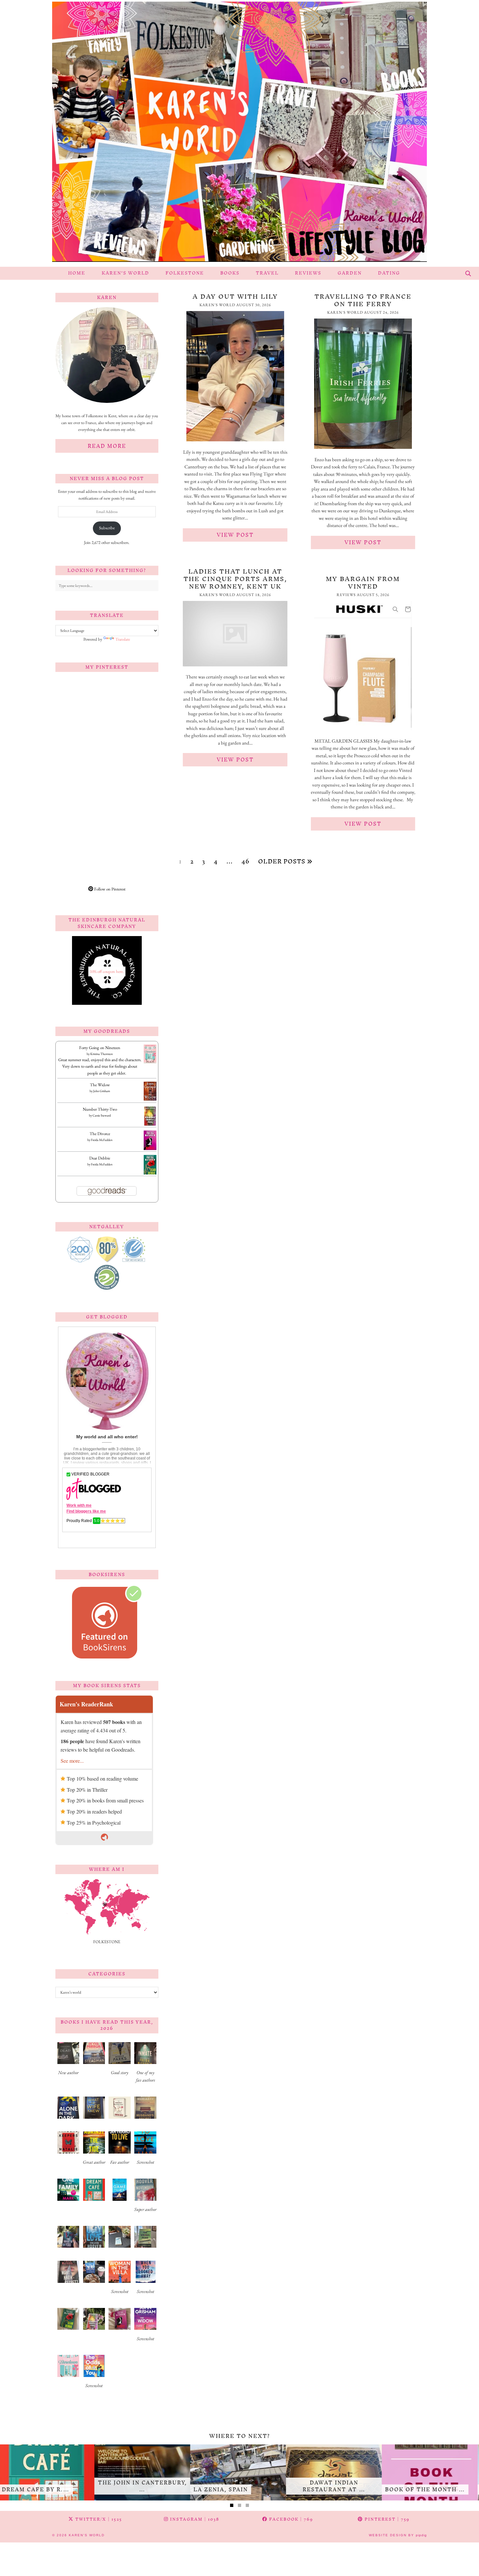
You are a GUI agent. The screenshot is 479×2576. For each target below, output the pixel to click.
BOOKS (230, 273)
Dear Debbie (100, 1158)
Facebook (290, 2519)
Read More (107, 446)
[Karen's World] (239, 133)
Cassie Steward (102, 1115)
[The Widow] (150, 1099)
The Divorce (100, 1134)
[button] (68, 2061)
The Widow (100, 1085)
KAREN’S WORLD (125, 273)
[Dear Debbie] (150, 1174)
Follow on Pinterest (109, 889)
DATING (389, 273)
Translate (123, 639)
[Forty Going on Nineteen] (150, 1062)
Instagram (194, 2519)
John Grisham (102, 1091)
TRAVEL (267, 273)
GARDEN (350, 273)
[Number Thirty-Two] (150, 1125)
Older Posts (283, 861)
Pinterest (386, 2519)
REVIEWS (308, 273)
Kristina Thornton (102, 1054)
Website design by (398, 2535)
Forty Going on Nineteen (100, 1048)
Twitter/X (98, 2519)
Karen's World (87, 2535)
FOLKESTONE (185, 273)
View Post (235, 535)
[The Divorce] (150, 1149)
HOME (77, 273)
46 (246, 861)
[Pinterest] (81, 703)
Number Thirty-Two (100, 1109)
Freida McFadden (102, 1140)
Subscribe (107, 528)
